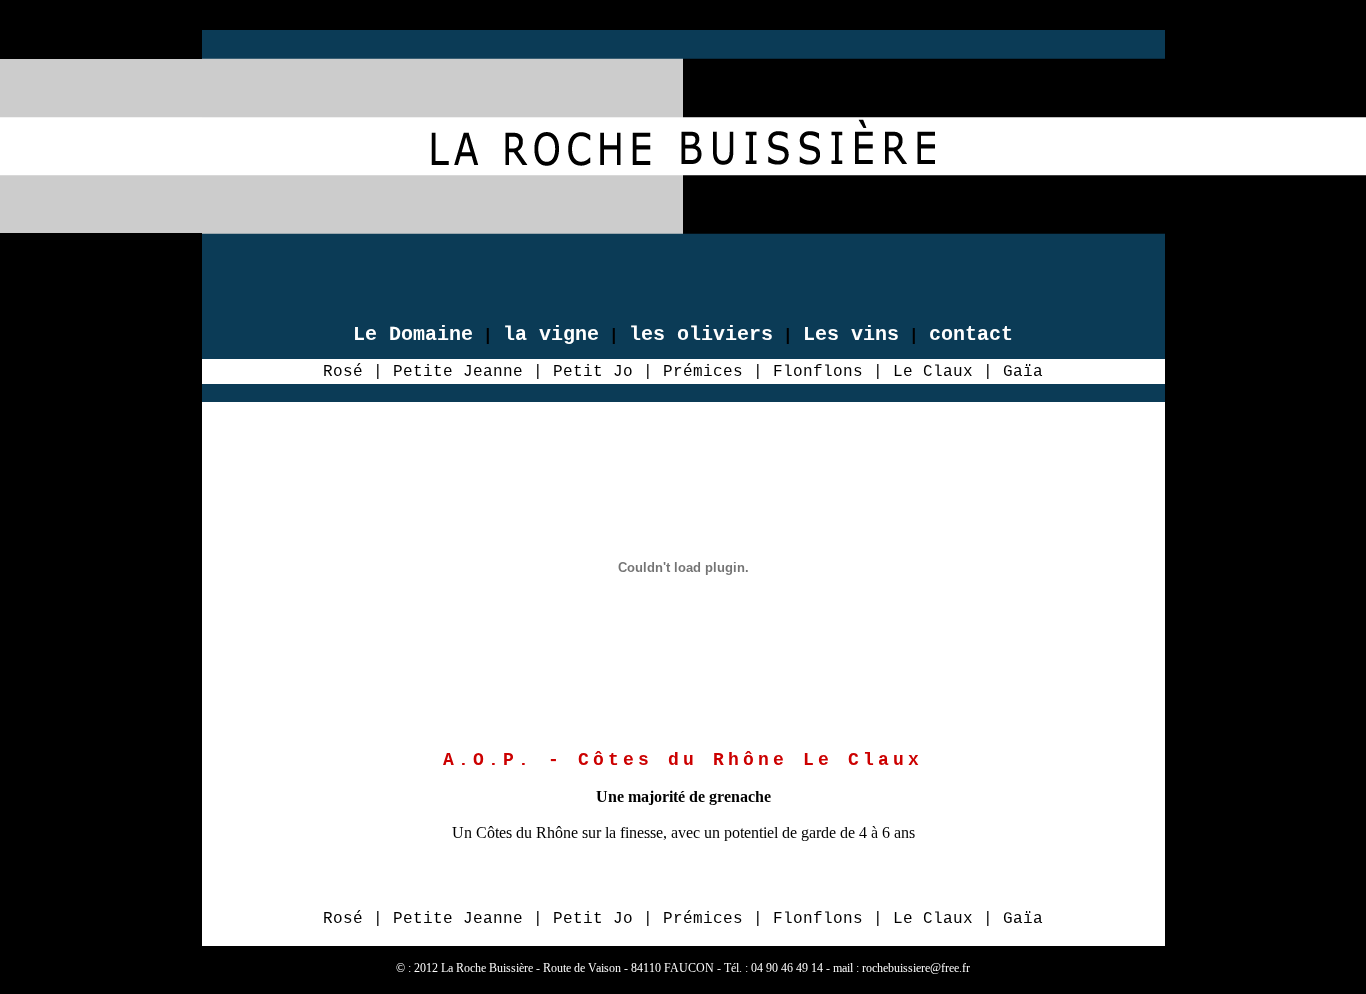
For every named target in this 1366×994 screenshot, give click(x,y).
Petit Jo (593, 372)
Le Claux (933, 372)
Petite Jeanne (458, 372)
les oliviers (701, 334)
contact (971, 334)
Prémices (703, 372)
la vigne (551, 334)
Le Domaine (413, 334)
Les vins (851, 334)
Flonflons (818, 372)
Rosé (343, 372)
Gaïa (1023, 372)
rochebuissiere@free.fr (916, 968)
